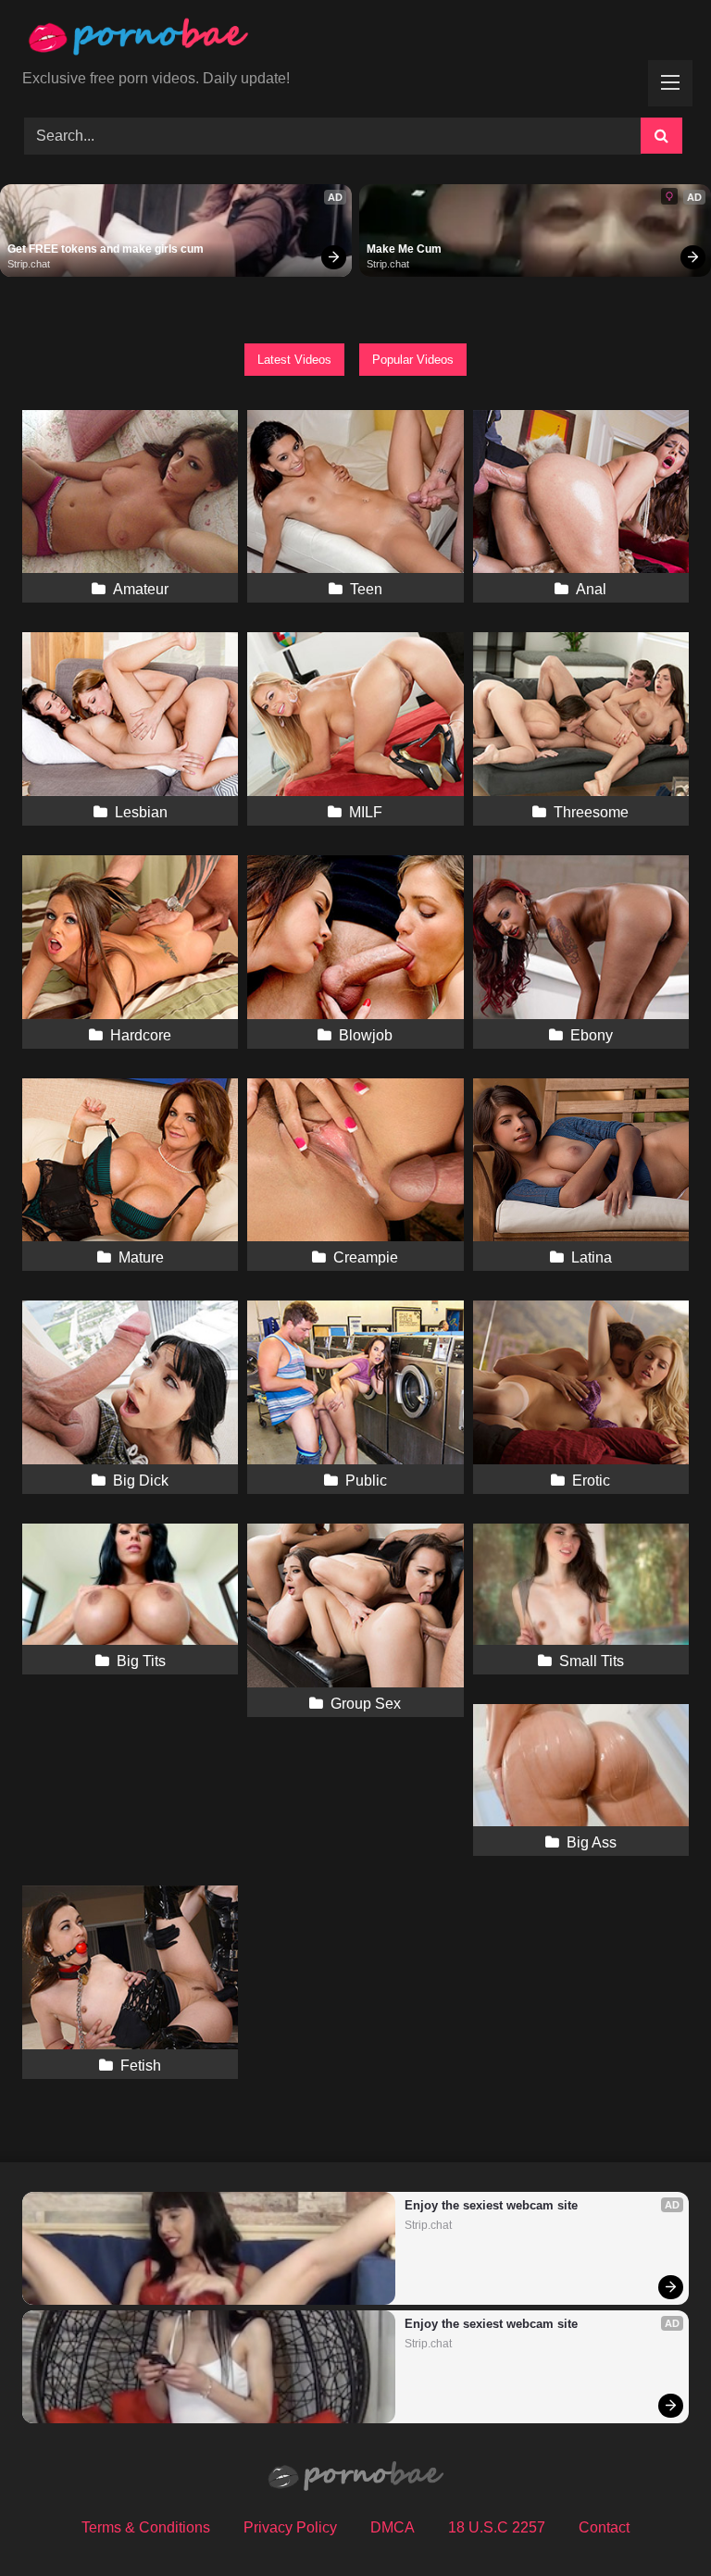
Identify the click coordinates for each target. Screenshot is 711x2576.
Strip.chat (29, 264)
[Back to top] (654, 2521)
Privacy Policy (290, 2527)
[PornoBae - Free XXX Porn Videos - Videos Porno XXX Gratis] (355, 41)
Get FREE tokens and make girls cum (106, 249)
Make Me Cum (404, 249)
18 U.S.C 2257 (497, 2527)
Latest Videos (294, 360)
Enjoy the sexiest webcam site (491, 2205)
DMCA (393, 2527)
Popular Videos (413, 360)
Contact (604, 2527)
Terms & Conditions (146, 2527)
